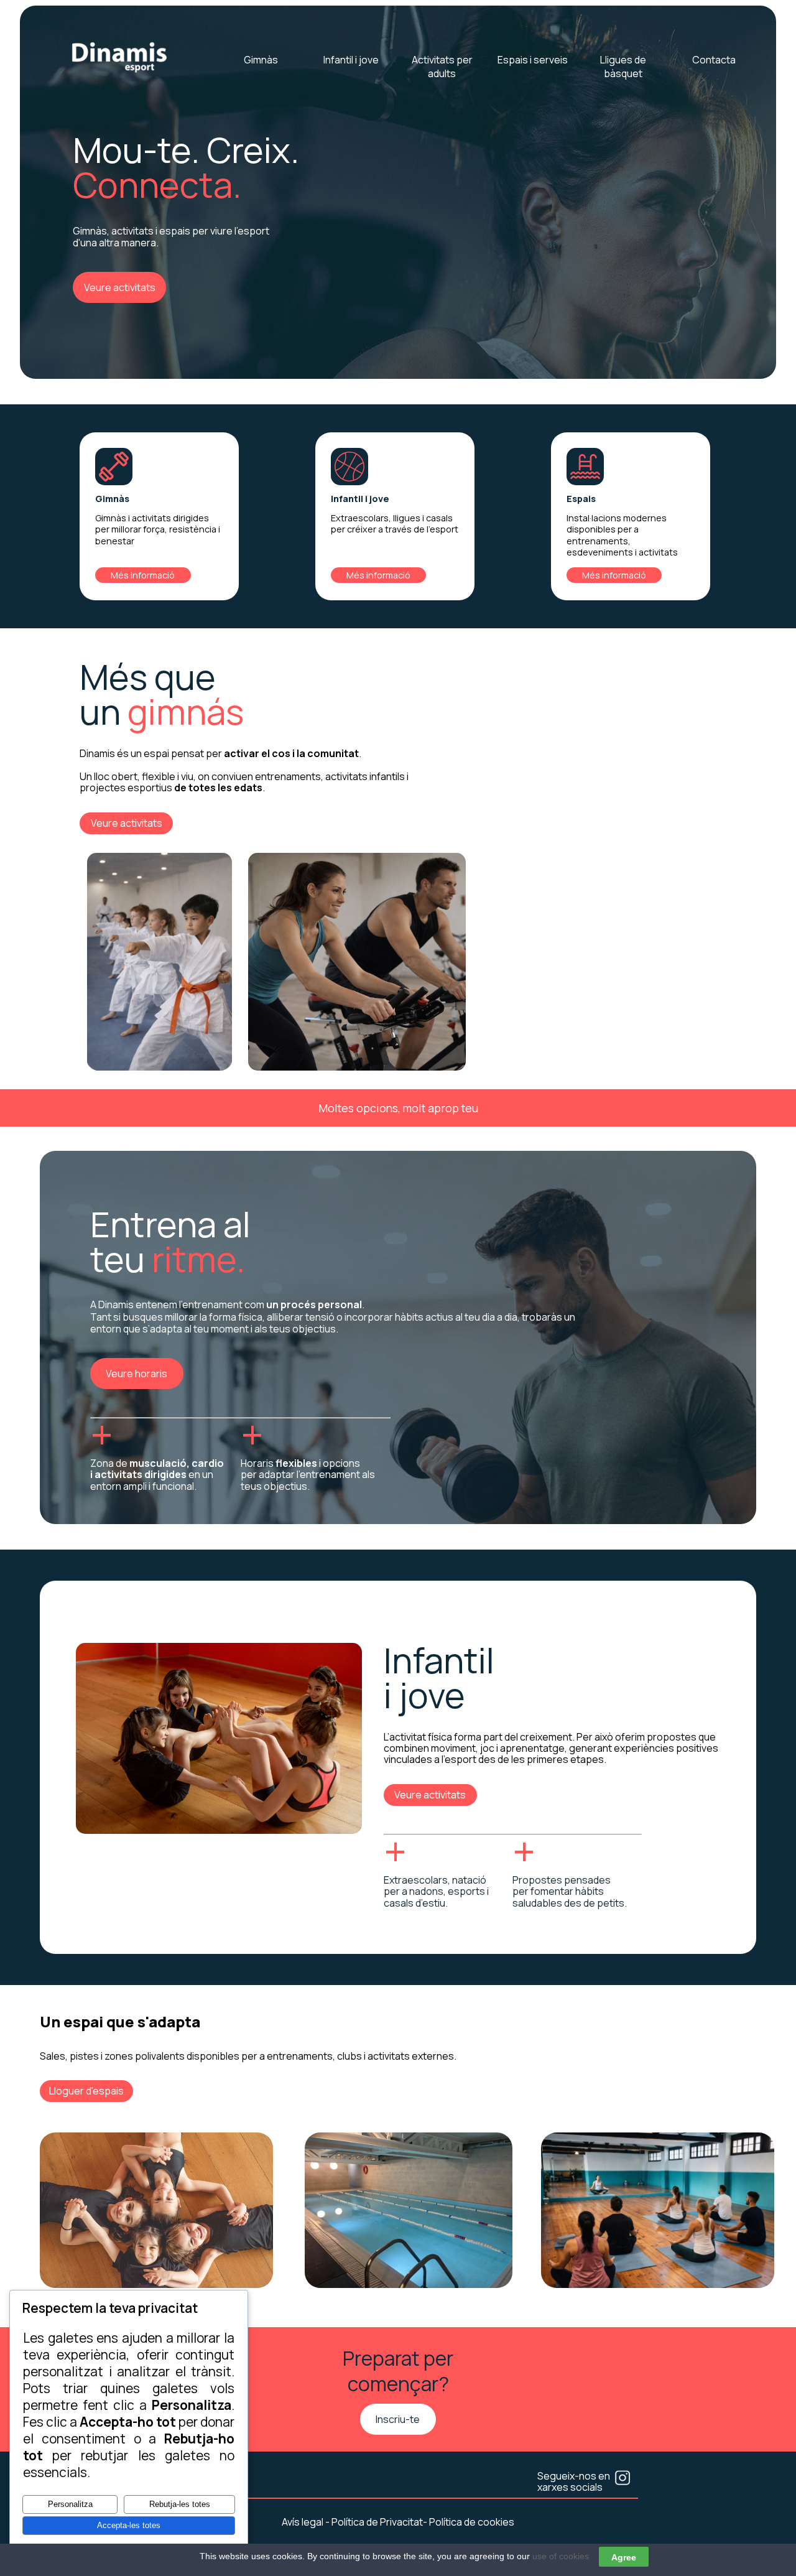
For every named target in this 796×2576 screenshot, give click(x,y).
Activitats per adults (442, 67)
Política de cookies (472, 2522)
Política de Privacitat (377, 2522)
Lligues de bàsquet (623, 67)
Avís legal (303, 2522)
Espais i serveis (533, 60)
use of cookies (561, 2556)
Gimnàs (261, 60)
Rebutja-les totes (180, 2504)
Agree (624, 2557)
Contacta (714, 60)
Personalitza (70, 2504)
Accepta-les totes (129, 2525)
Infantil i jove (351, 60)
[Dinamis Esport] (120, 72)
